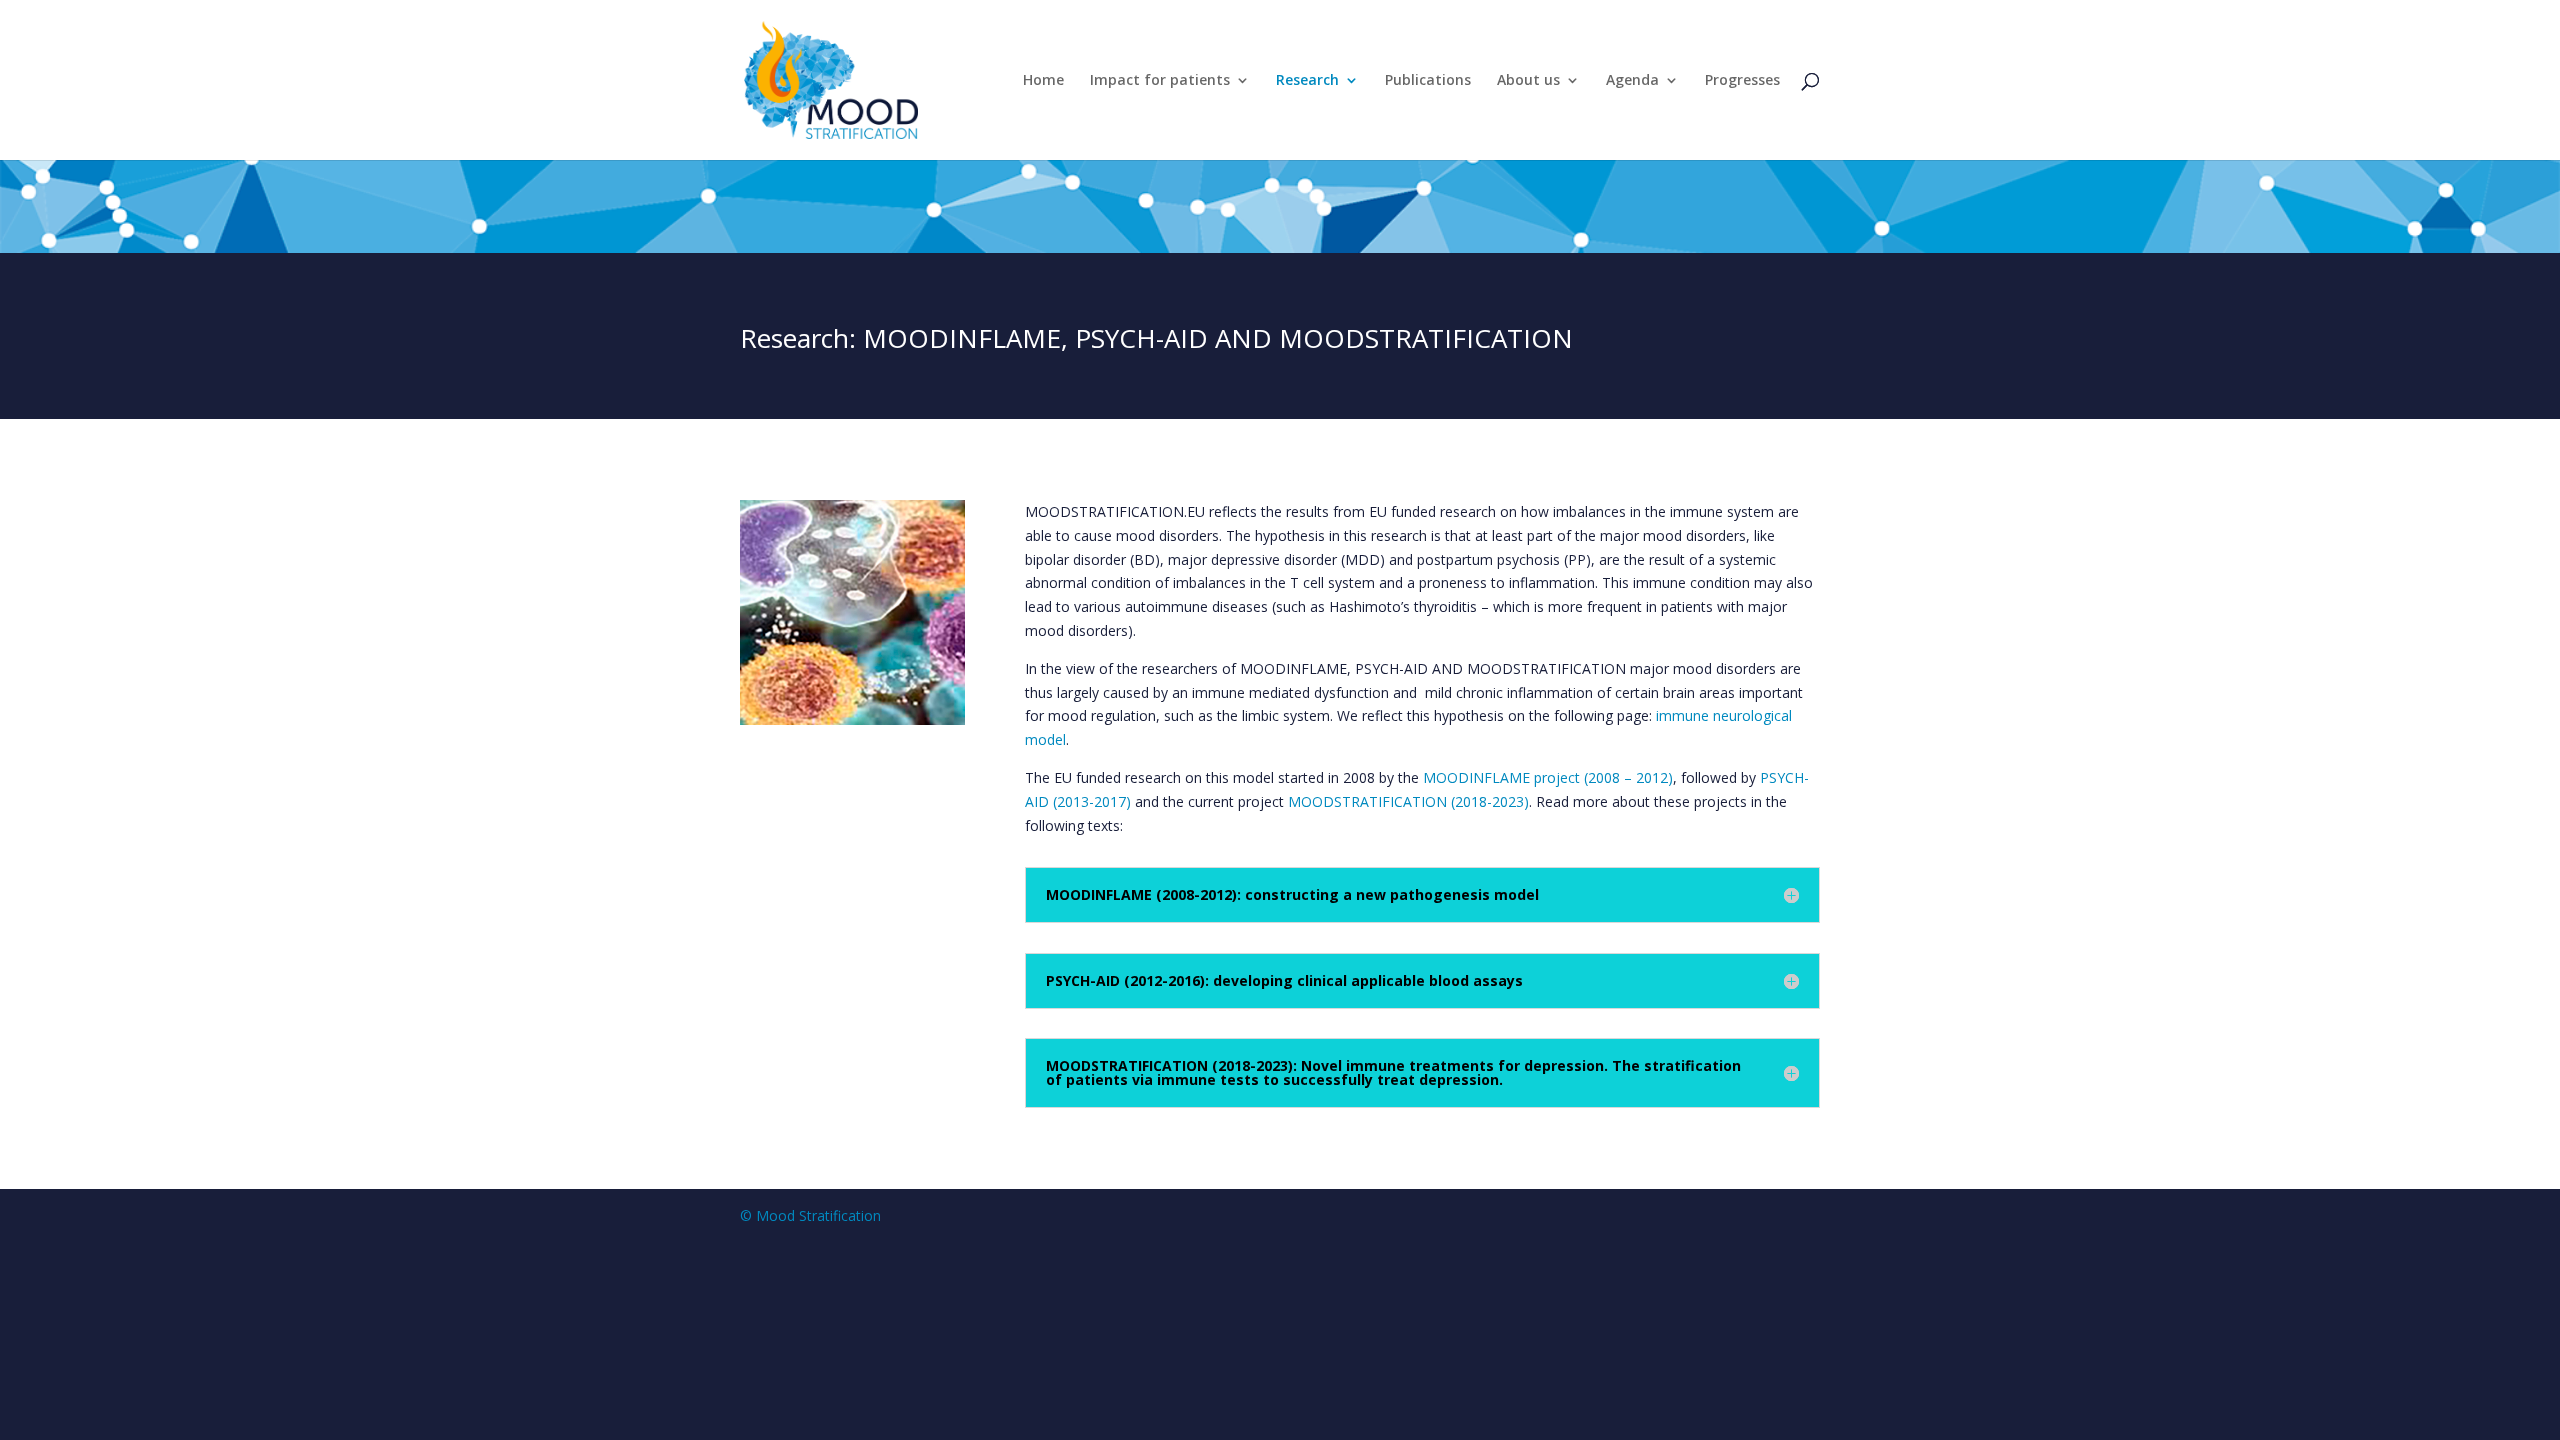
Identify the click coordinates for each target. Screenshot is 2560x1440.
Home (1043, 81)
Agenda (1632, 81)
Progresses (1742, 81)
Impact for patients (1160, 81)
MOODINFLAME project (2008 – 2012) (1548, 777)
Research (1307, 81)
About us (1528, 81)
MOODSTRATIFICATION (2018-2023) (1408, 801)
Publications (1428, 81)
